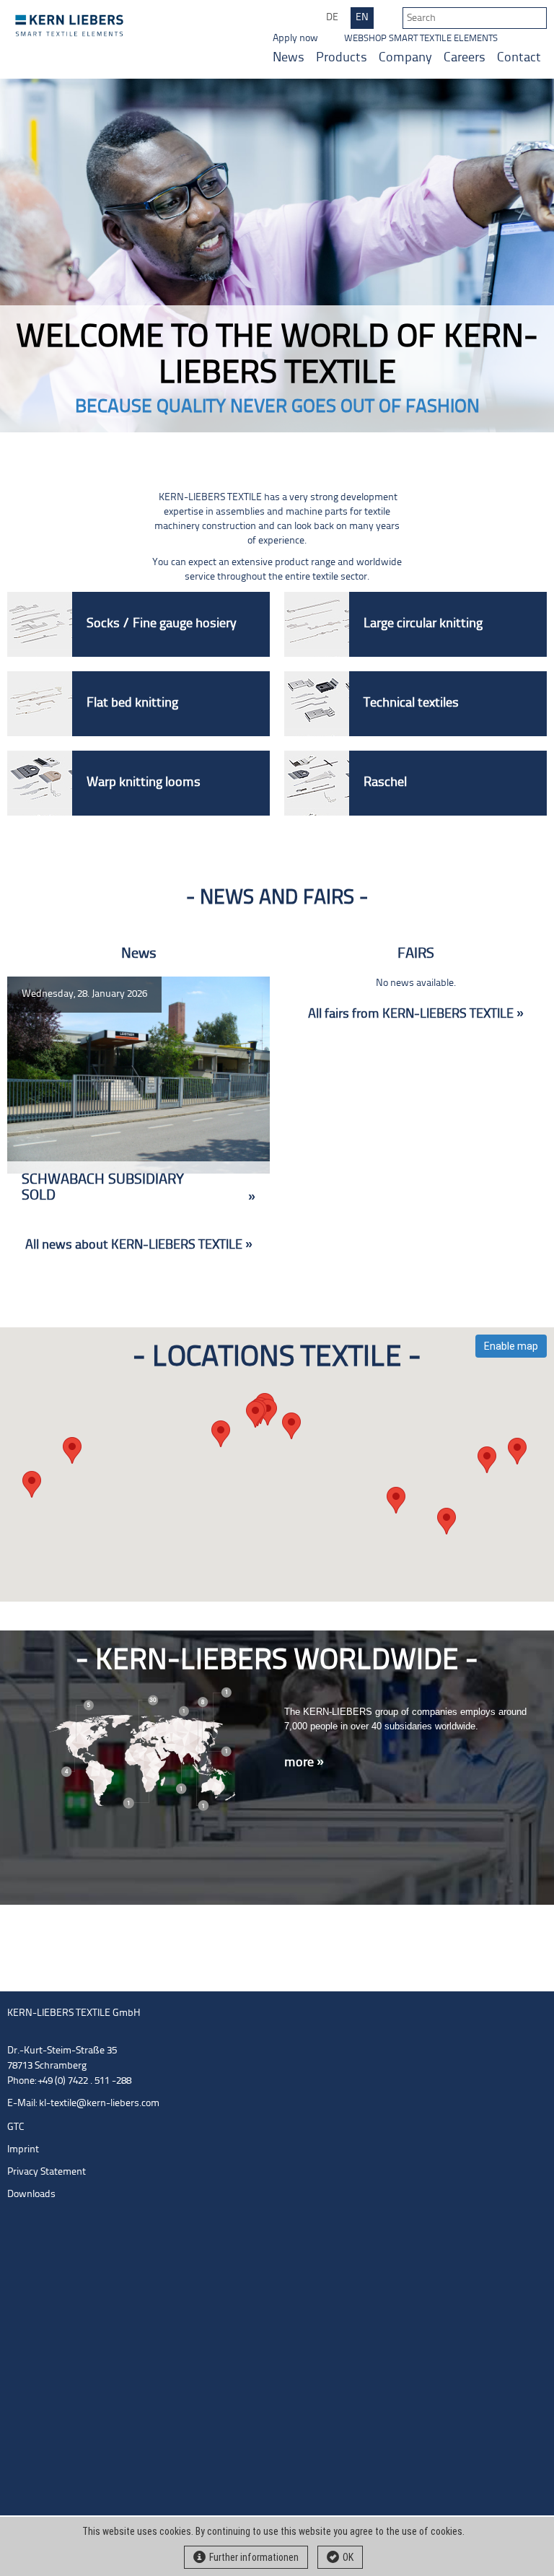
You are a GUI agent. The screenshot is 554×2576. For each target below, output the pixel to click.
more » (304, 1763)
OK (348, 2557)
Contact (519, 58)
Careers (465, 58)
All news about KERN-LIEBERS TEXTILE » (139, 1245)
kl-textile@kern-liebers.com (99, 2104)
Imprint (23, 2150)
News (289, 58)
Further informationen (254, 2557)
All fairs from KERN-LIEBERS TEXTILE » (416, 1014)
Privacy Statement (47, 2172)
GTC (16, 2127)
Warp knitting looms (144, 783)
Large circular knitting (423, 624)
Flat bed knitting (132, 703)
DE (332, 18)
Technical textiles (411, 703)
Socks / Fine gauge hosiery (162, 624)
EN (362, 18)
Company (405, 58)
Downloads (31, 2195)
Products (342, 58)
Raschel (385, 783)
